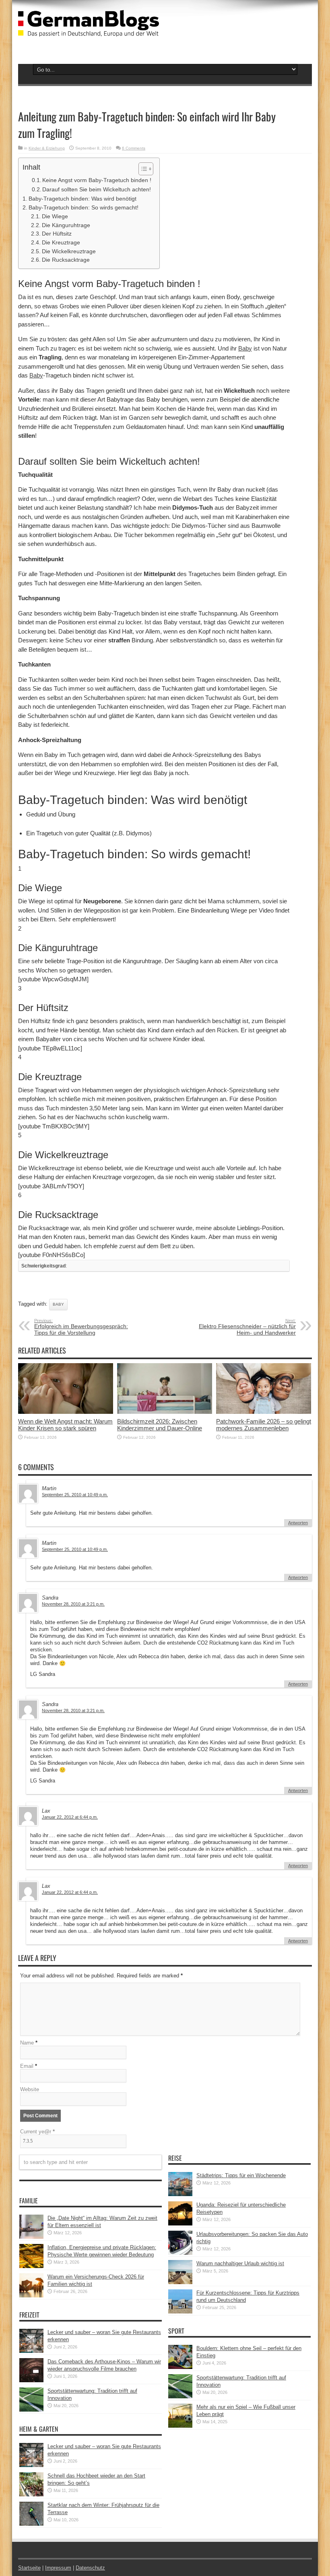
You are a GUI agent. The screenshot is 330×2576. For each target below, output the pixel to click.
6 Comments (134, 148)
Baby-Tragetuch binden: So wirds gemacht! (84, 207)
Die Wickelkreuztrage (69, 251)
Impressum (58, 2568)
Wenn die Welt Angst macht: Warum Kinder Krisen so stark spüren (65, 1425)
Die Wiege (55, 216)
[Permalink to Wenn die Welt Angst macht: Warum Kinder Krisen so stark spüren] (66, 1412)
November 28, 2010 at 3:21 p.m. (73, 1604)
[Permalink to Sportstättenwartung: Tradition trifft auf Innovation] (31, 2410)
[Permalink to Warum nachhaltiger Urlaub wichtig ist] (180, 2282)
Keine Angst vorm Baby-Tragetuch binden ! (97, 180)
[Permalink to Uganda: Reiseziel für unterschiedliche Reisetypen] (180, 2224)
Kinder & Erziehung (47, 148)
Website (30, 2089)
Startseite (29, 2568)
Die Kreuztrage (61, 243)
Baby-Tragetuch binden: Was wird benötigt (82, 199)
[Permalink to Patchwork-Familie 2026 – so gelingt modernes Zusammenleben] (264, 1412)
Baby (245, 348)
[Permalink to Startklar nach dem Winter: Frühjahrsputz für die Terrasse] (31, 2524)
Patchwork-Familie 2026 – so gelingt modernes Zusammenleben (264, 1425)
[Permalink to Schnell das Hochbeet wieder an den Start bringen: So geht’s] (31, 2495)
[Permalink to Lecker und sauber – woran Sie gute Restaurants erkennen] (31, 2351)
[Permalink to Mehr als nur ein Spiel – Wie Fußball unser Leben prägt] (180, 2426)
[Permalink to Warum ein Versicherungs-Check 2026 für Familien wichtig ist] (31, 2296)
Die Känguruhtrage (66, 225)
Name (27, 2043)
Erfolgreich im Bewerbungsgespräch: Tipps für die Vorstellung (81, 1327)
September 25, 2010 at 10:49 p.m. (75, 1495)
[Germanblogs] (89, 31)
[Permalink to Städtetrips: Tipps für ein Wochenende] (180, 2194)
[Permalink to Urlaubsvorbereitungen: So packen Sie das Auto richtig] (180, 2253)
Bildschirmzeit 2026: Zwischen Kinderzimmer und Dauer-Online (160, 1425)
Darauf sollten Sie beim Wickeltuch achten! (97, 189)
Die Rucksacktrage (66, 260)
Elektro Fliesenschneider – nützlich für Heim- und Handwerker (247, 1327)
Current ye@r (37, 2132)
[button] (142, 169)
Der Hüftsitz (57, 234)
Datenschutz (90, 2568)
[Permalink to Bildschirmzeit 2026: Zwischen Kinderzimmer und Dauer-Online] (165, 1412)
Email (27, 2066)
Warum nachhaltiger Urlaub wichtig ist (240, 2263)
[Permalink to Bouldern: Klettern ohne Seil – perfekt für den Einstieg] (180, 2367)
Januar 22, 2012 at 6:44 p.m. (70, 1817)
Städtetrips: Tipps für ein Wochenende (241, 2175)
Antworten (298, 1523)
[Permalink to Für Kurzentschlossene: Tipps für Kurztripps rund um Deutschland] (180, 2312)
